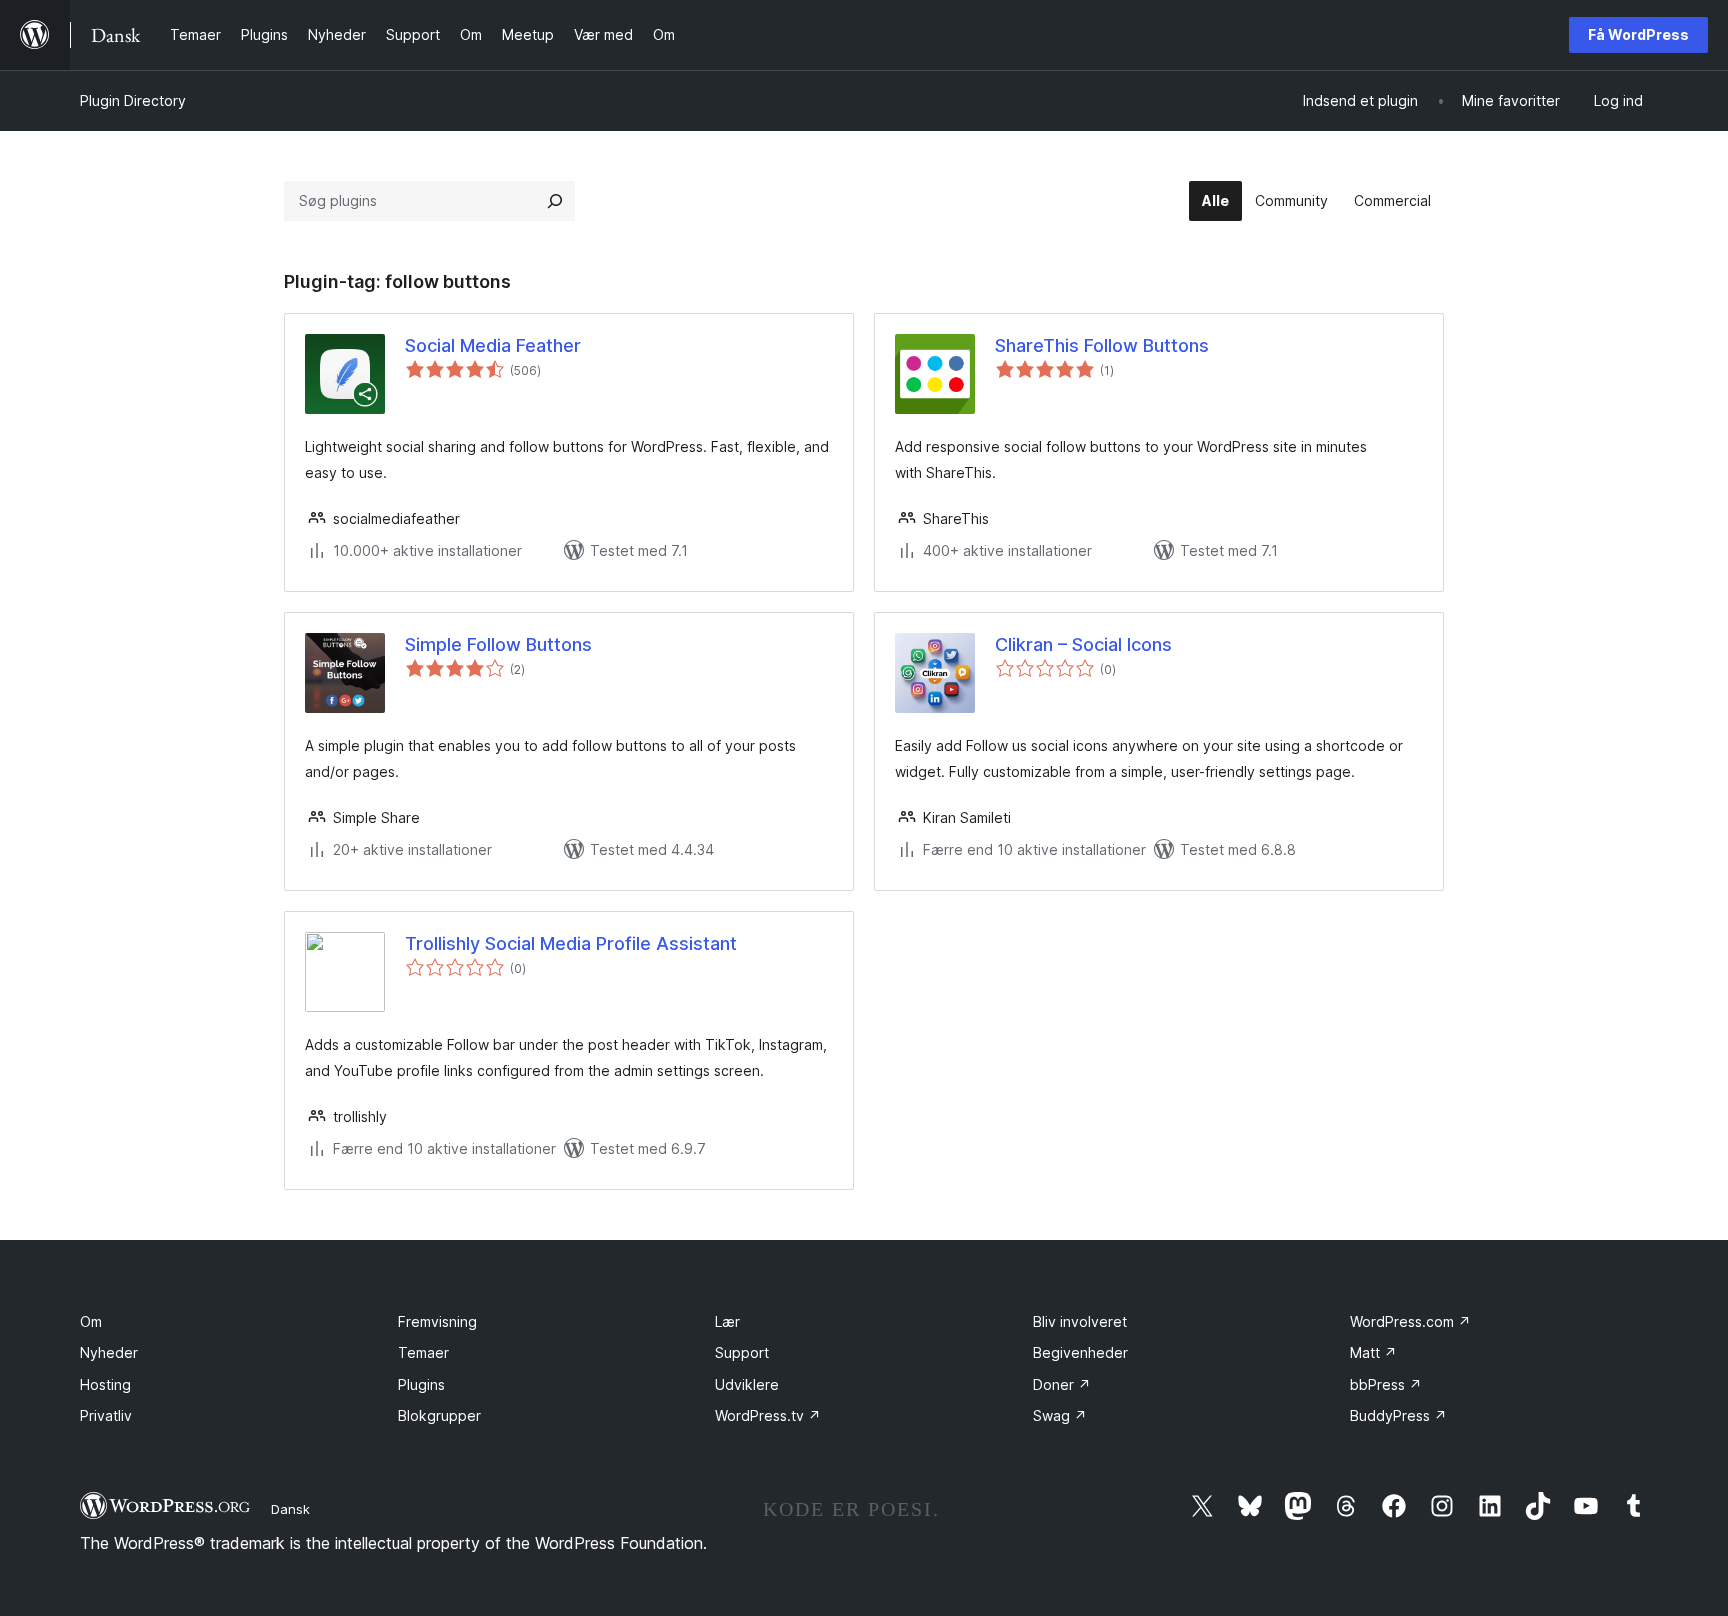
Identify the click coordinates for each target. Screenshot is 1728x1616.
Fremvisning (437, 1321)
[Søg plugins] (555, 201)
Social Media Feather (493, 345)
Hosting (105, 1384)
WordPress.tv (768, 1415)
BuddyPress (1398, 1415)
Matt (1373, 1352)
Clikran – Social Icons (1083, 644)
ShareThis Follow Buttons (1102, 345)
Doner (1062, 1384)
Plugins (421, 1384)
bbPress (1386, 1384)
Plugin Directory (133, 100)
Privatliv (106, 1415)
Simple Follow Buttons (498, 644)
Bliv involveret (1080, 1321)
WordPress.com (1410, 1321)
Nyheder (109, 1352)
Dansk (290, 1509)
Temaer (423, 1352)
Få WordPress (1638, 34)
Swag (1060, 1415)
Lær (727, 1321)
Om (91, 1321)
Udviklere (747, 1384)
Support (742, 1352)
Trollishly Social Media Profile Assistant (571, 943)
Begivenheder (1080, 1352)
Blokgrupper (439, 1415)
